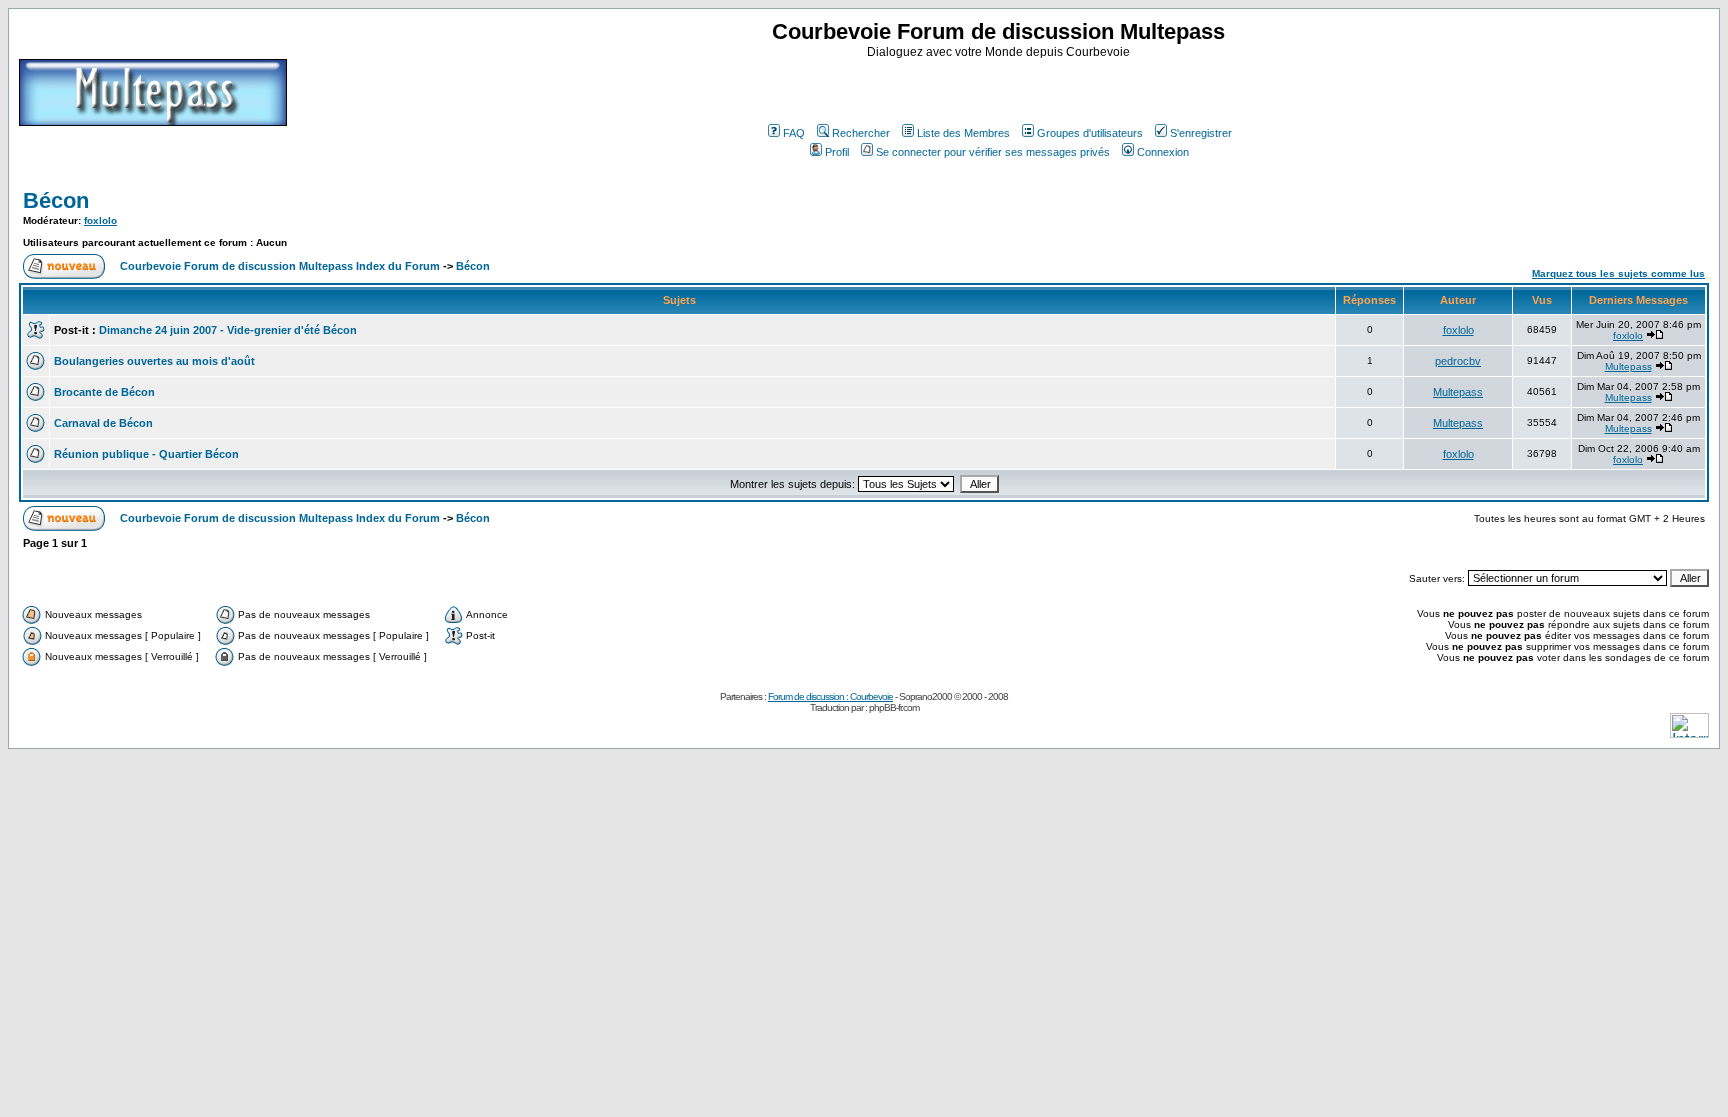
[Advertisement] (1001, 89)
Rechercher (861, 133)
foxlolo (100, 220)
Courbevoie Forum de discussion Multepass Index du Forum (280, 266)
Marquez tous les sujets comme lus (1618, 273)
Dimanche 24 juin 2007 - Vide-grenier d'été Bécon (228, 330)
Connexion (1163, 152)
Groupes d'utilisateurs (1090, 133)
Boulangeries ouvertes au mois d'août (154, 361)
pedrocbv (1458, 361)
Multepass (1628, 366)
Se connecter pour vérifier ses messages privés (993, 152)
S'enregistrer (1201, 133)
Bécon (56, 200)
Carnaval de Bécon (103, 423)
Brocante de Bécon (104, 392)
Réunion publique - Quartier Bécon (146, 454)
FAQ (794, 133)
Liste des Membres (963, 133)
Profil (837, 152)
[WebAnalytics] (1689, 732)
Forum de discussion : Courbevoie (830, 696)
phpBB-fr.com (894, 707)
